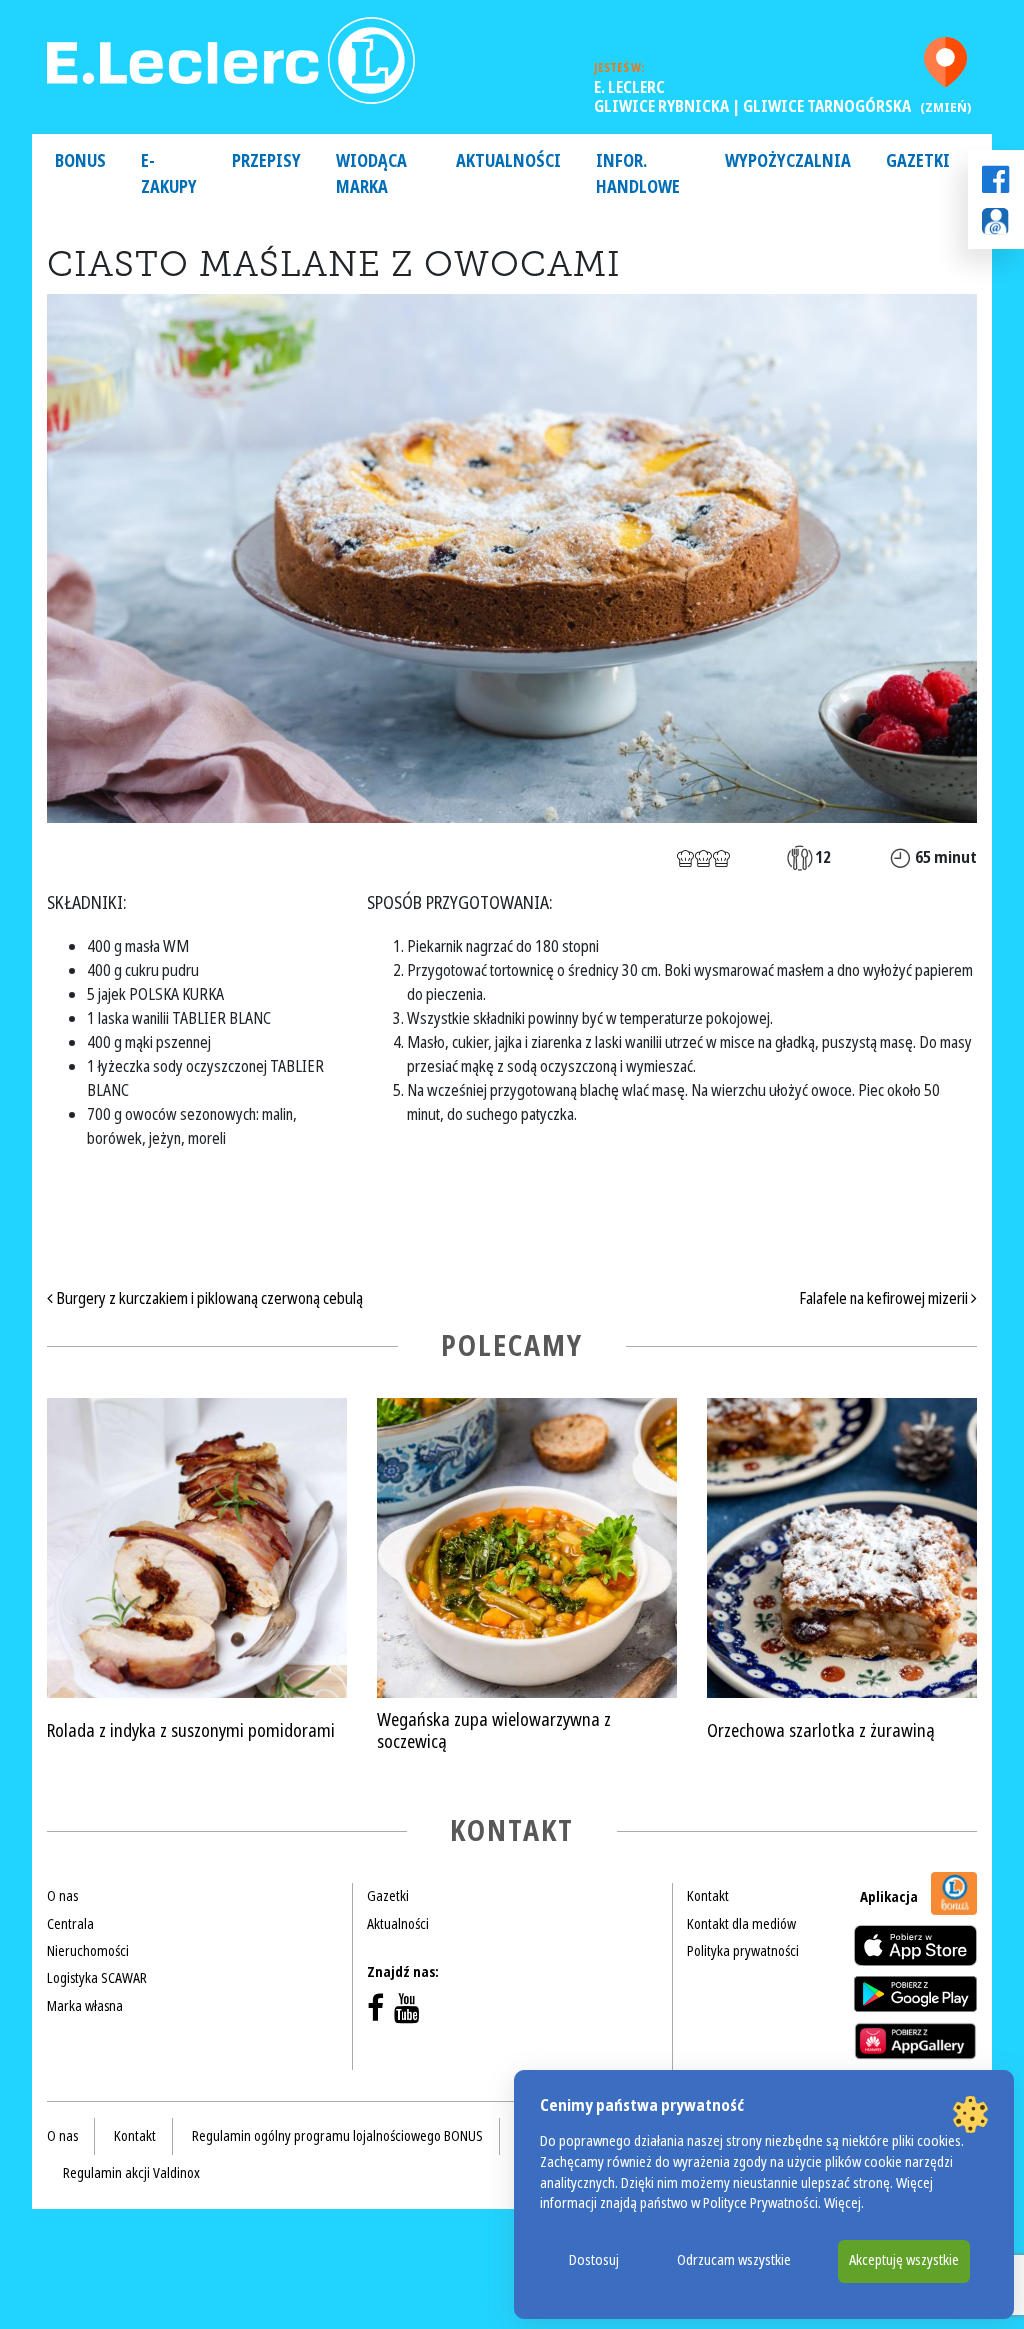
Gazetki (918, 161)
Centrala (70, 1924)
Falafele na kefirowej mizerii (885, 1298)
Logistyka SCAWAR (97, 1978)
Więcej (842, 2203)
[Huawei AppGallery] (915, 2041)
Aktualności (508, 161)
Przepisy (266, 161)
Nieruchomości (88, 1951)
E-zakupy (169, 174)
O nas (62, 1896)
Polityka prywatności (743, 1951)
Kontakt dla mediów (741, 1924)
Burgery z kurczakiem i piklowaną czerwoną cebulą (208, 1298)
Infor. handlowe (638, 174)
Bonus (80, 161)
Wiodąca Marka (371, 174)
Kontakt (708, 1896)
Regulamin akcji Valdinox (131, 2173)
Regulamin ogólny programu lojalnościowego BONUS (337, 2136)
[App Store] (915, 1945)
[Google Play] (915, 1994)
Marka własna (85, 2006)
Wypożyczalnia (788, 161)
